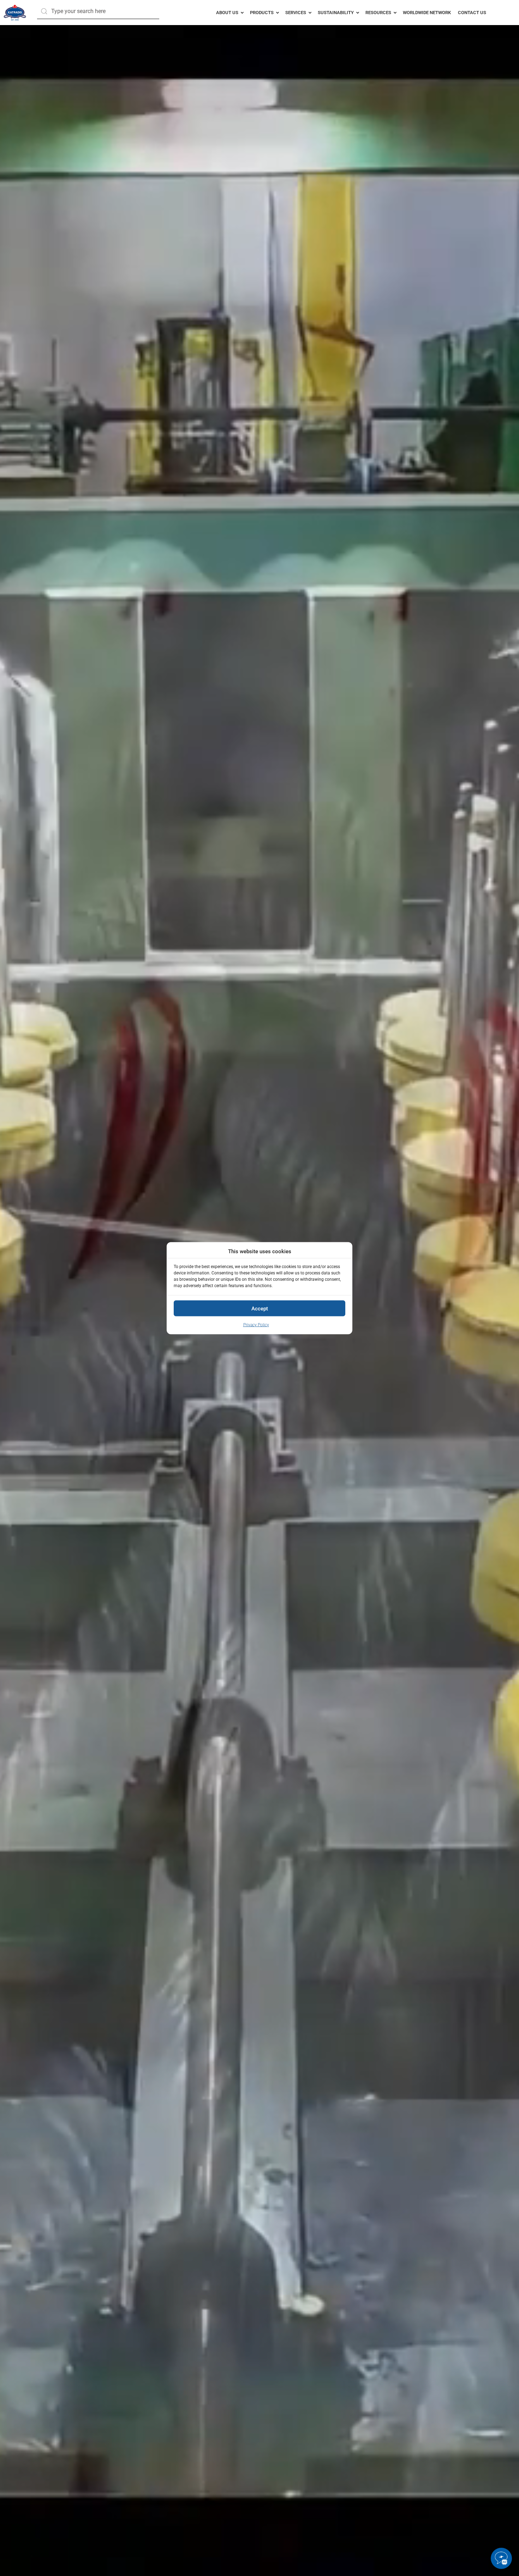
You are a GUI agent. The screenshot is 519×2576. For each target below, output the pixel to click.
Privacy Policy (256, 1325)
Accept (260, 1308)
